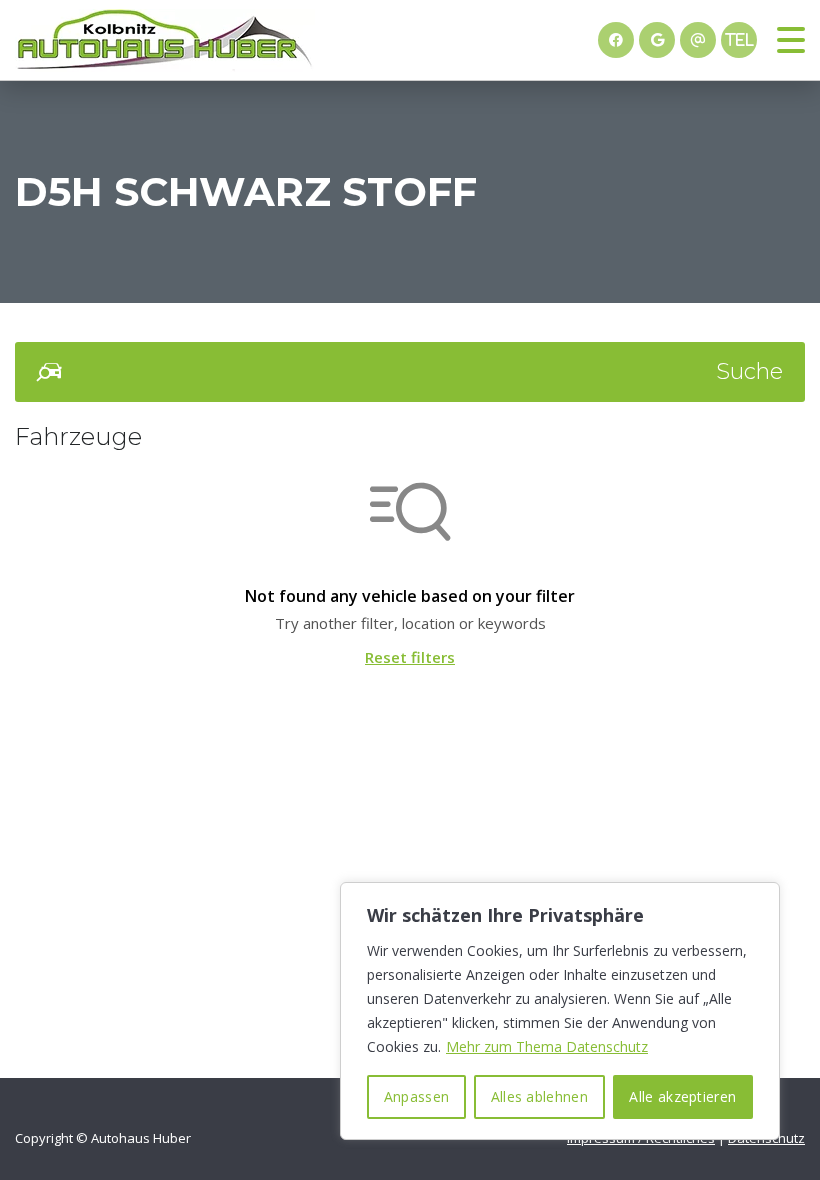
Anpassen (416, 1096)
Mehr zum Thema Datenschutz (547, 1046)
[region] (560, 1011)
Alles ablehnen (539, 1096)
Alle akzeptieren (682, 1096)
